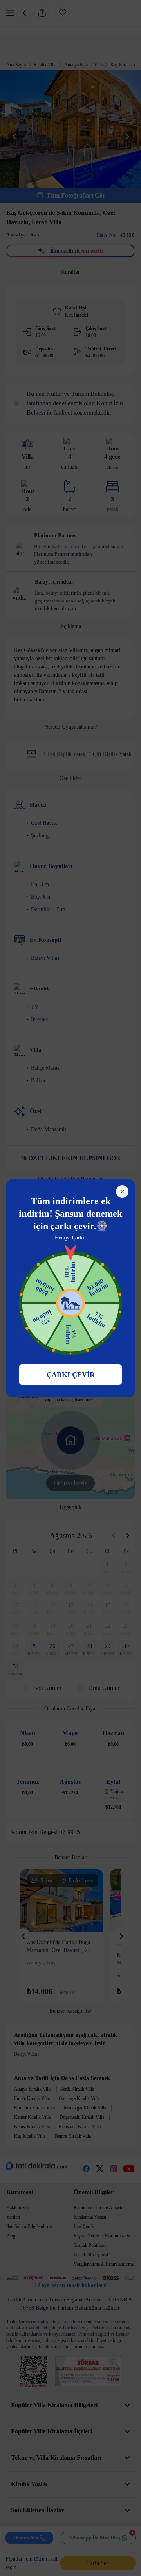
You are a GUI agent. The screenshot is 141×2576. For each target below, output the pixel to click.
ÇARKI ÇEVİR (71, 1375)
